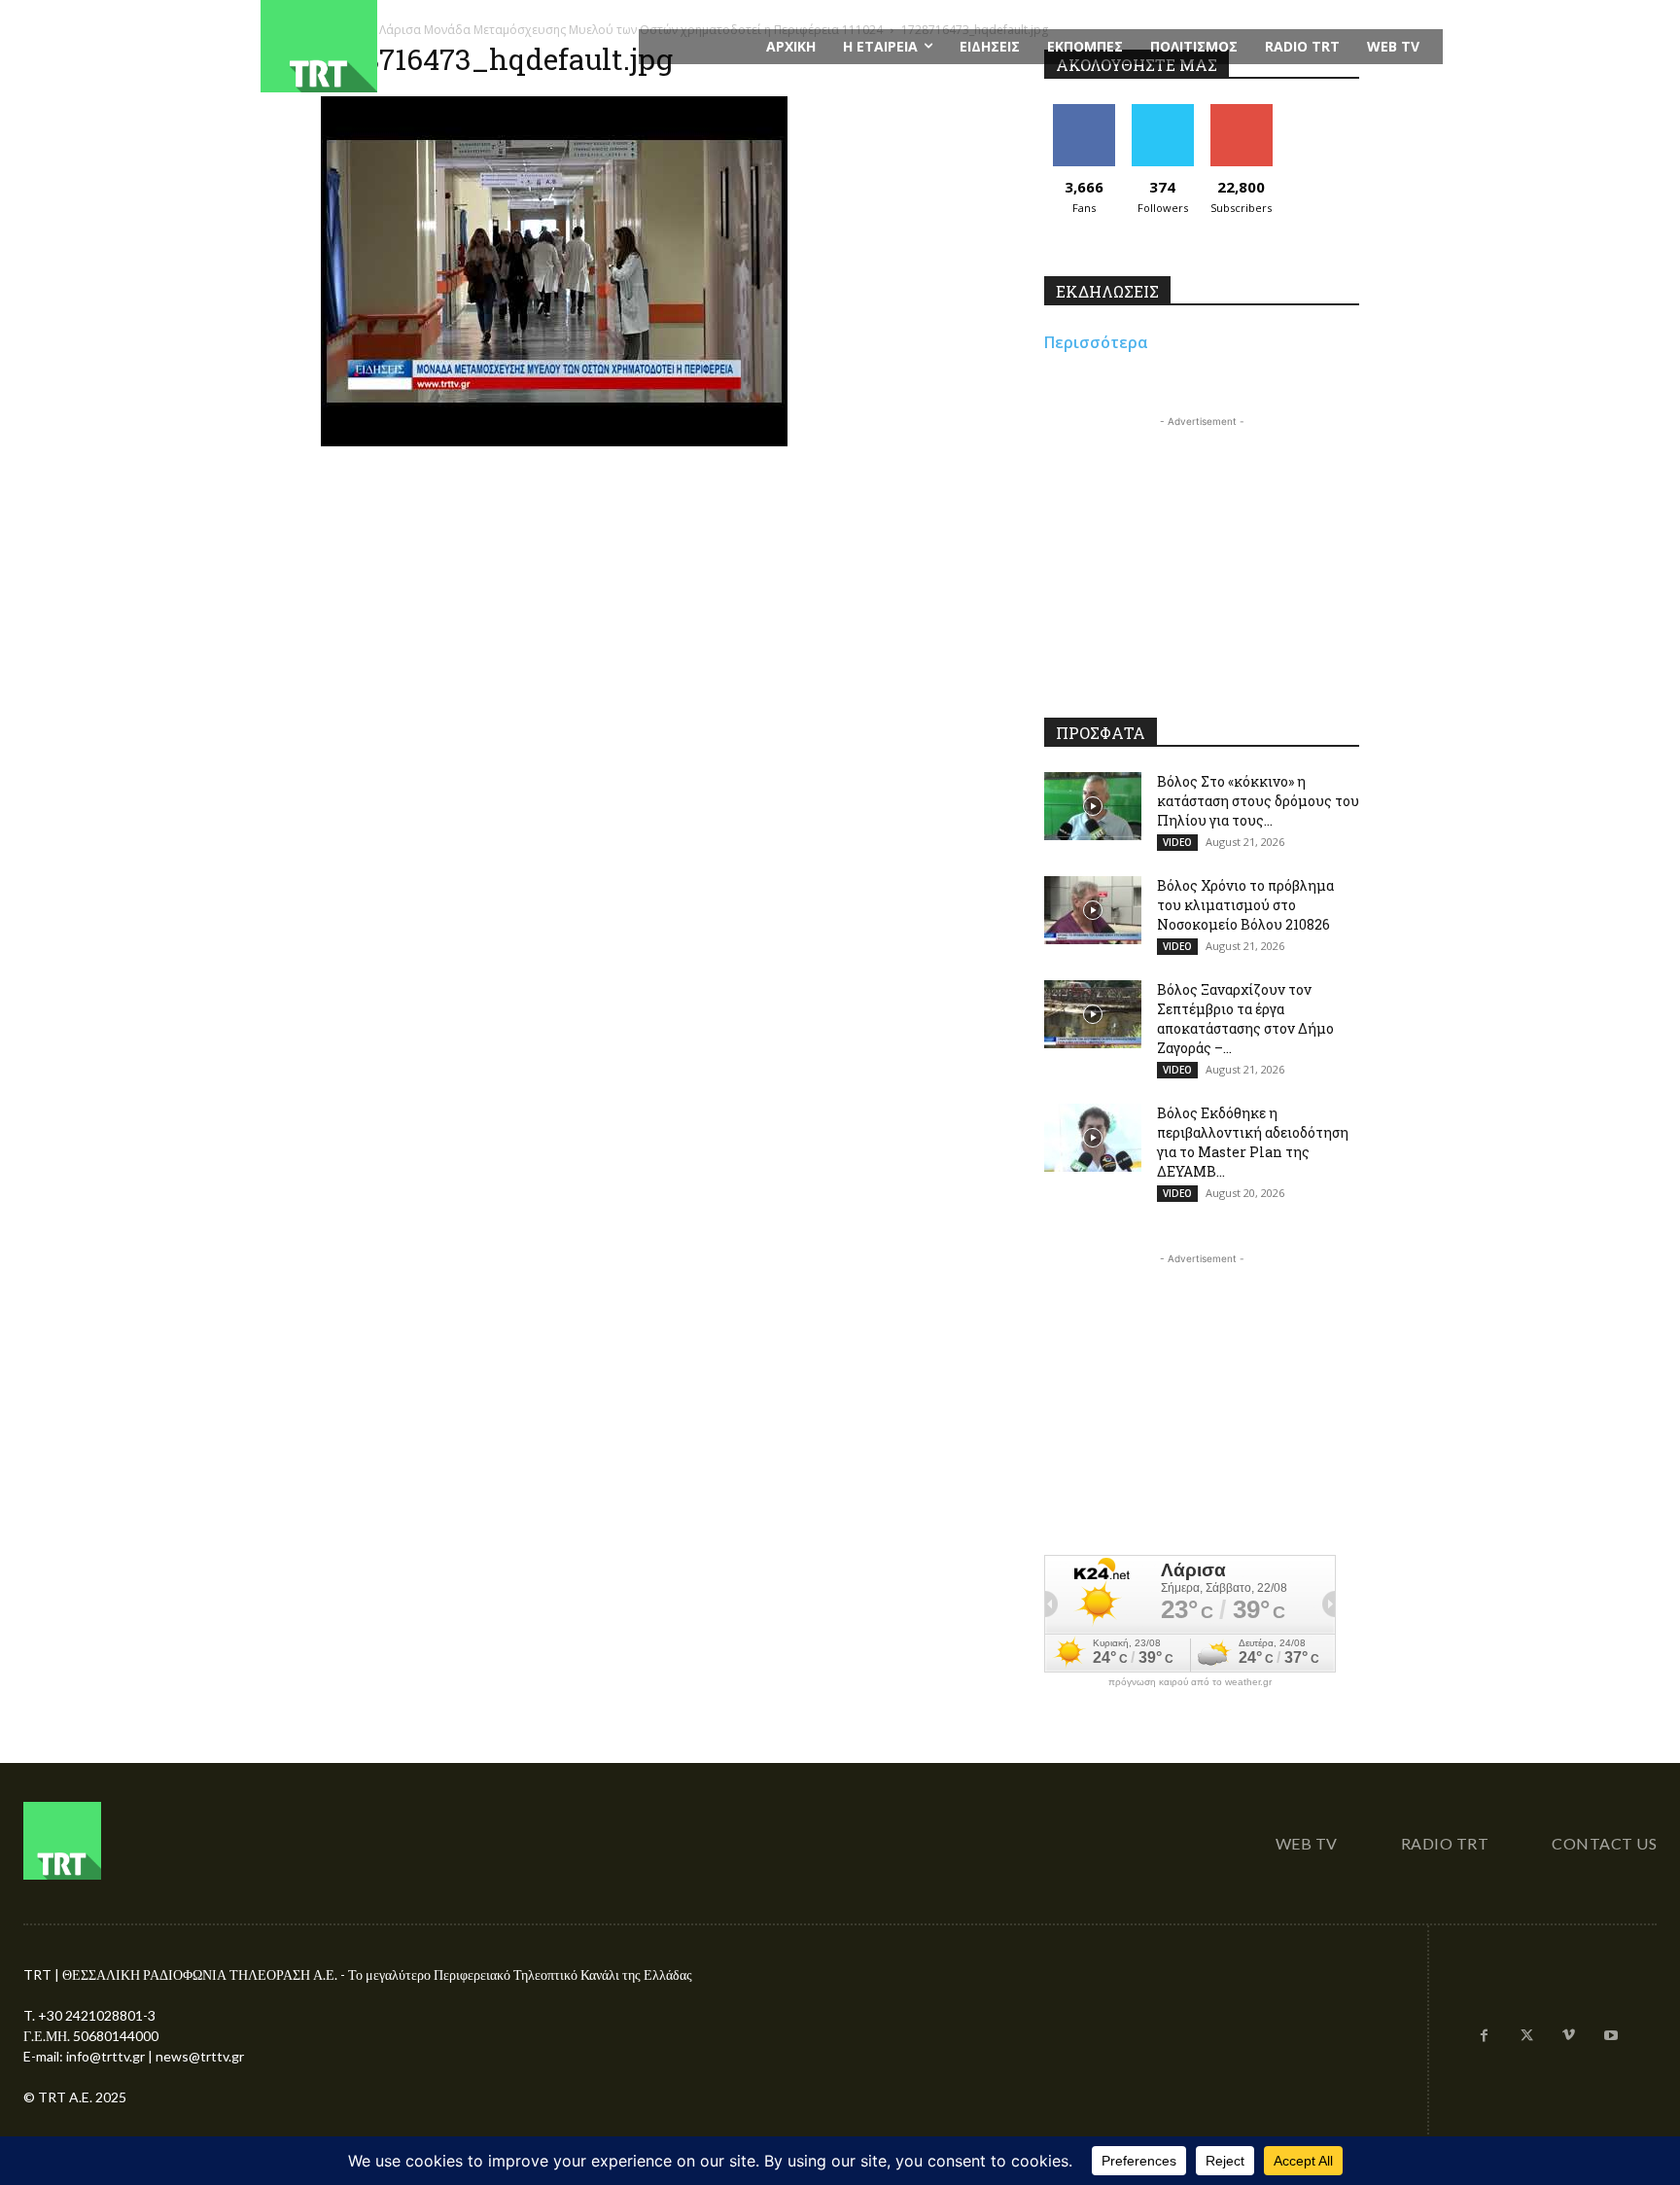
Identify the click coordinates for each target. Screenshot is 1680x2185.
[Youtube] (1611, 2036)
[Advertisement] (1202, 553)
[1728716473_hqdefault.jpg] (554, 441)
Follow (1162, 111)
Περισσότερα (1096, 342)
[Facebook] (1485, 2036)
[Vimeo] (1569, 2036)
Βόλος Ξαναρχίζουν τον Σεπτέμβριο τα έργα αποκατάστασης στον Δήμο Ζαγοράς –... (1245, 1019)
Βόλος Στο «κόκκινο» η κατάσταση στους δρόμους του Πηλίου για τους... (1258, 801)
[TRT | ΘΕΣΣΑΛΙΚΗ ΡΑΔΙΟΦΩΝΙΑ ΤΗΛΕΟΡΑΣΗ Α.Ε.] (438, 46)
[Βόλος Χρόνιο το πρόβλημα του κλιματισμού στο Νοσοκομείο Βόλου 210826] (1093, 910)
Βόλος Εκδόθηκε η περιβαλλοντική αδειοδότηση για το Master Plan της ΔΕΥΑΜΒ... (1253, 1142)
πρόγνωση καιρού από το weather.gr (1190, 1682)
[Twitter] (1526, 2036)
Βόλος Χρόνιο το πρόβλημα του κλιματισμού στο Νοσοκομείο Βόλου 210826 (1245, 905)
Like (1084, 111)
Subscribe (1242, 111)
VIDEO (1177, 842)
